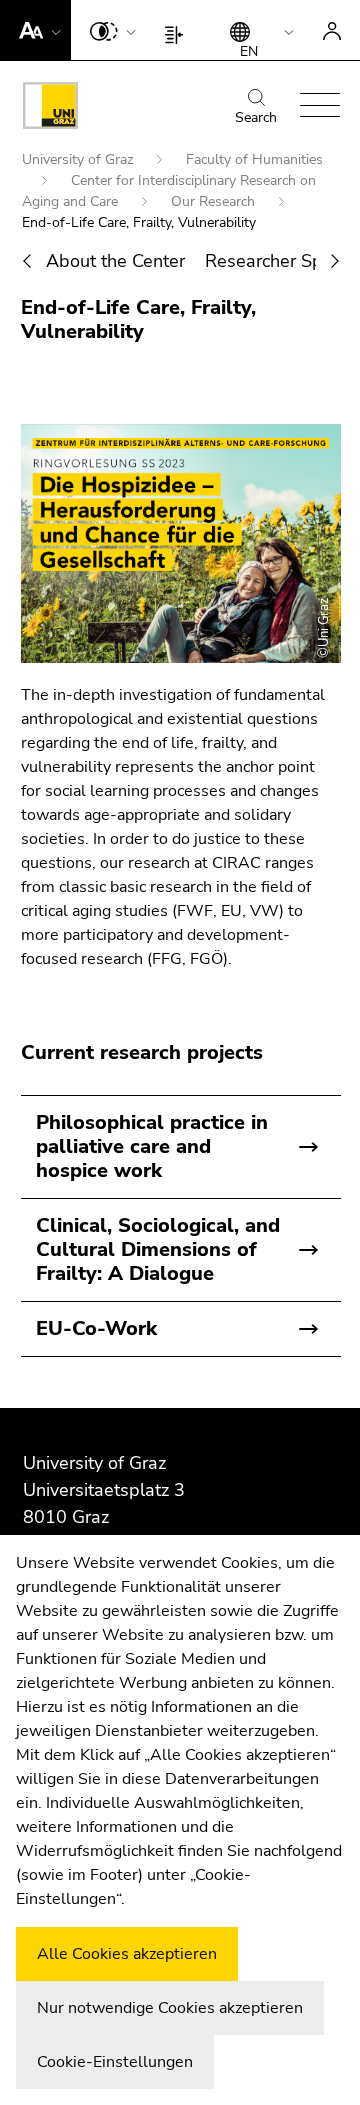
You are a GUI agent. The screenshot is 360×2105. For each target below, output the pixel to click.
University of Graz (79, 159)
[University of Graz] (50, 109)
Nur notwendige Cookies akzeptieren (170, 2008)
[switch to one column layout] (178, 30)
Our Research (215, 201)
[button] (35, 30)
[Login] (332, 30)
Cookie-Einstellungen (115, 2062)
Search (256, 117)
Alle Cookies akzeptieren (127, 1954)
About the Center (115, 261)
